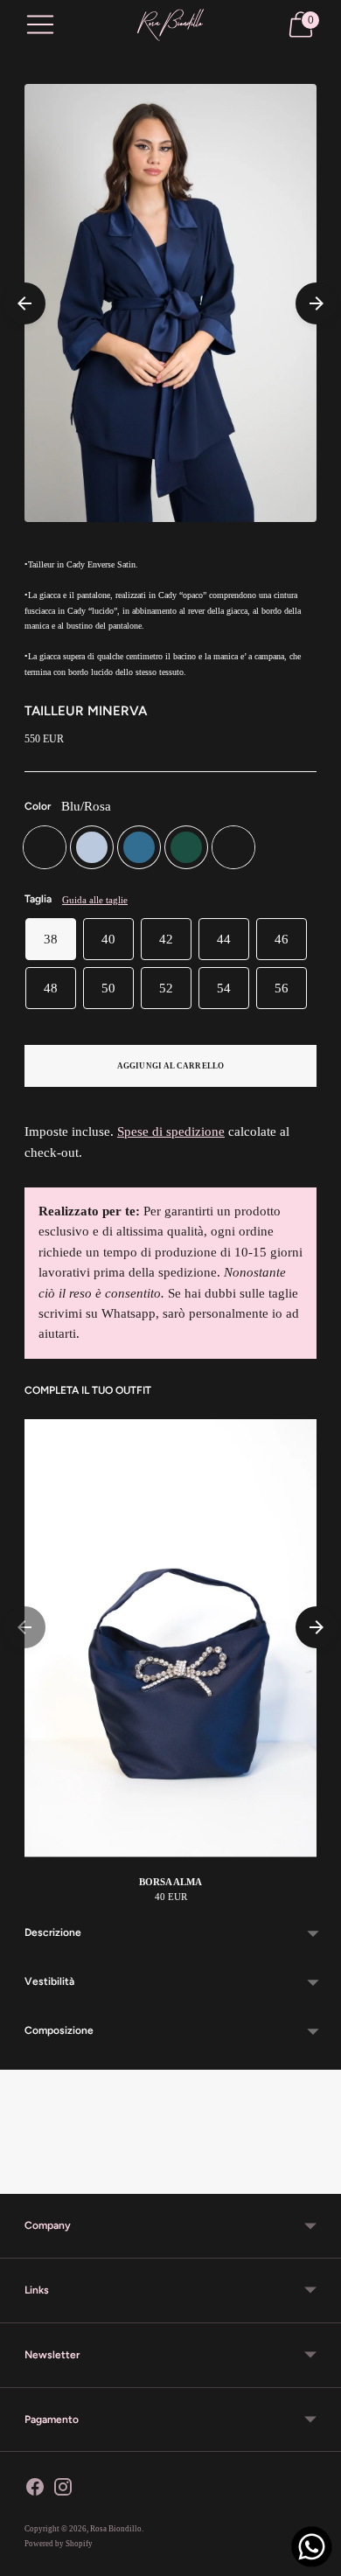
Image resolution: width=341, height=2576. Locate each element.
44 (224, 939)
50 (108, 988)
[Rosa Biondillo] (170, 25)
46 (282, 939)
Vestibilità (49, 1981)
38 (51, 939)
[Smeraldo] (186, 847)
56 (282, 988)
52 (166, 988)
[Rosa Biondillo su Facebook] (35, 2490)
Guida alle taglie (95, 900)
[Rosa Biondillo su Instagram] (63, 2490)
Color (38, 806)
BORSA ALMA (170, 1882)
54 (224, 988)
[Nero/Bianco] (233, 847)
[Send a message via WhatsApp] (312, 2547)
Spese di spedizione (171, 1131)
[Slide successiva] (317, 303)
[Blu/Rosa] (45, 847)
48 (51, 988)
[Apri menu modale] (40, 24)
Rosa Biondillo (116, 2529)
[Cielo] (92, 847)
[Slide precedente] (24, 303)
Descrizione (53, 1932)
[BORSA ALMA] (170, 1638)
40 (108, 939)
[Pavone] (139, 847)
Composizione (59, 2030)
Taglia (38, 899)
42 (166, 939)
